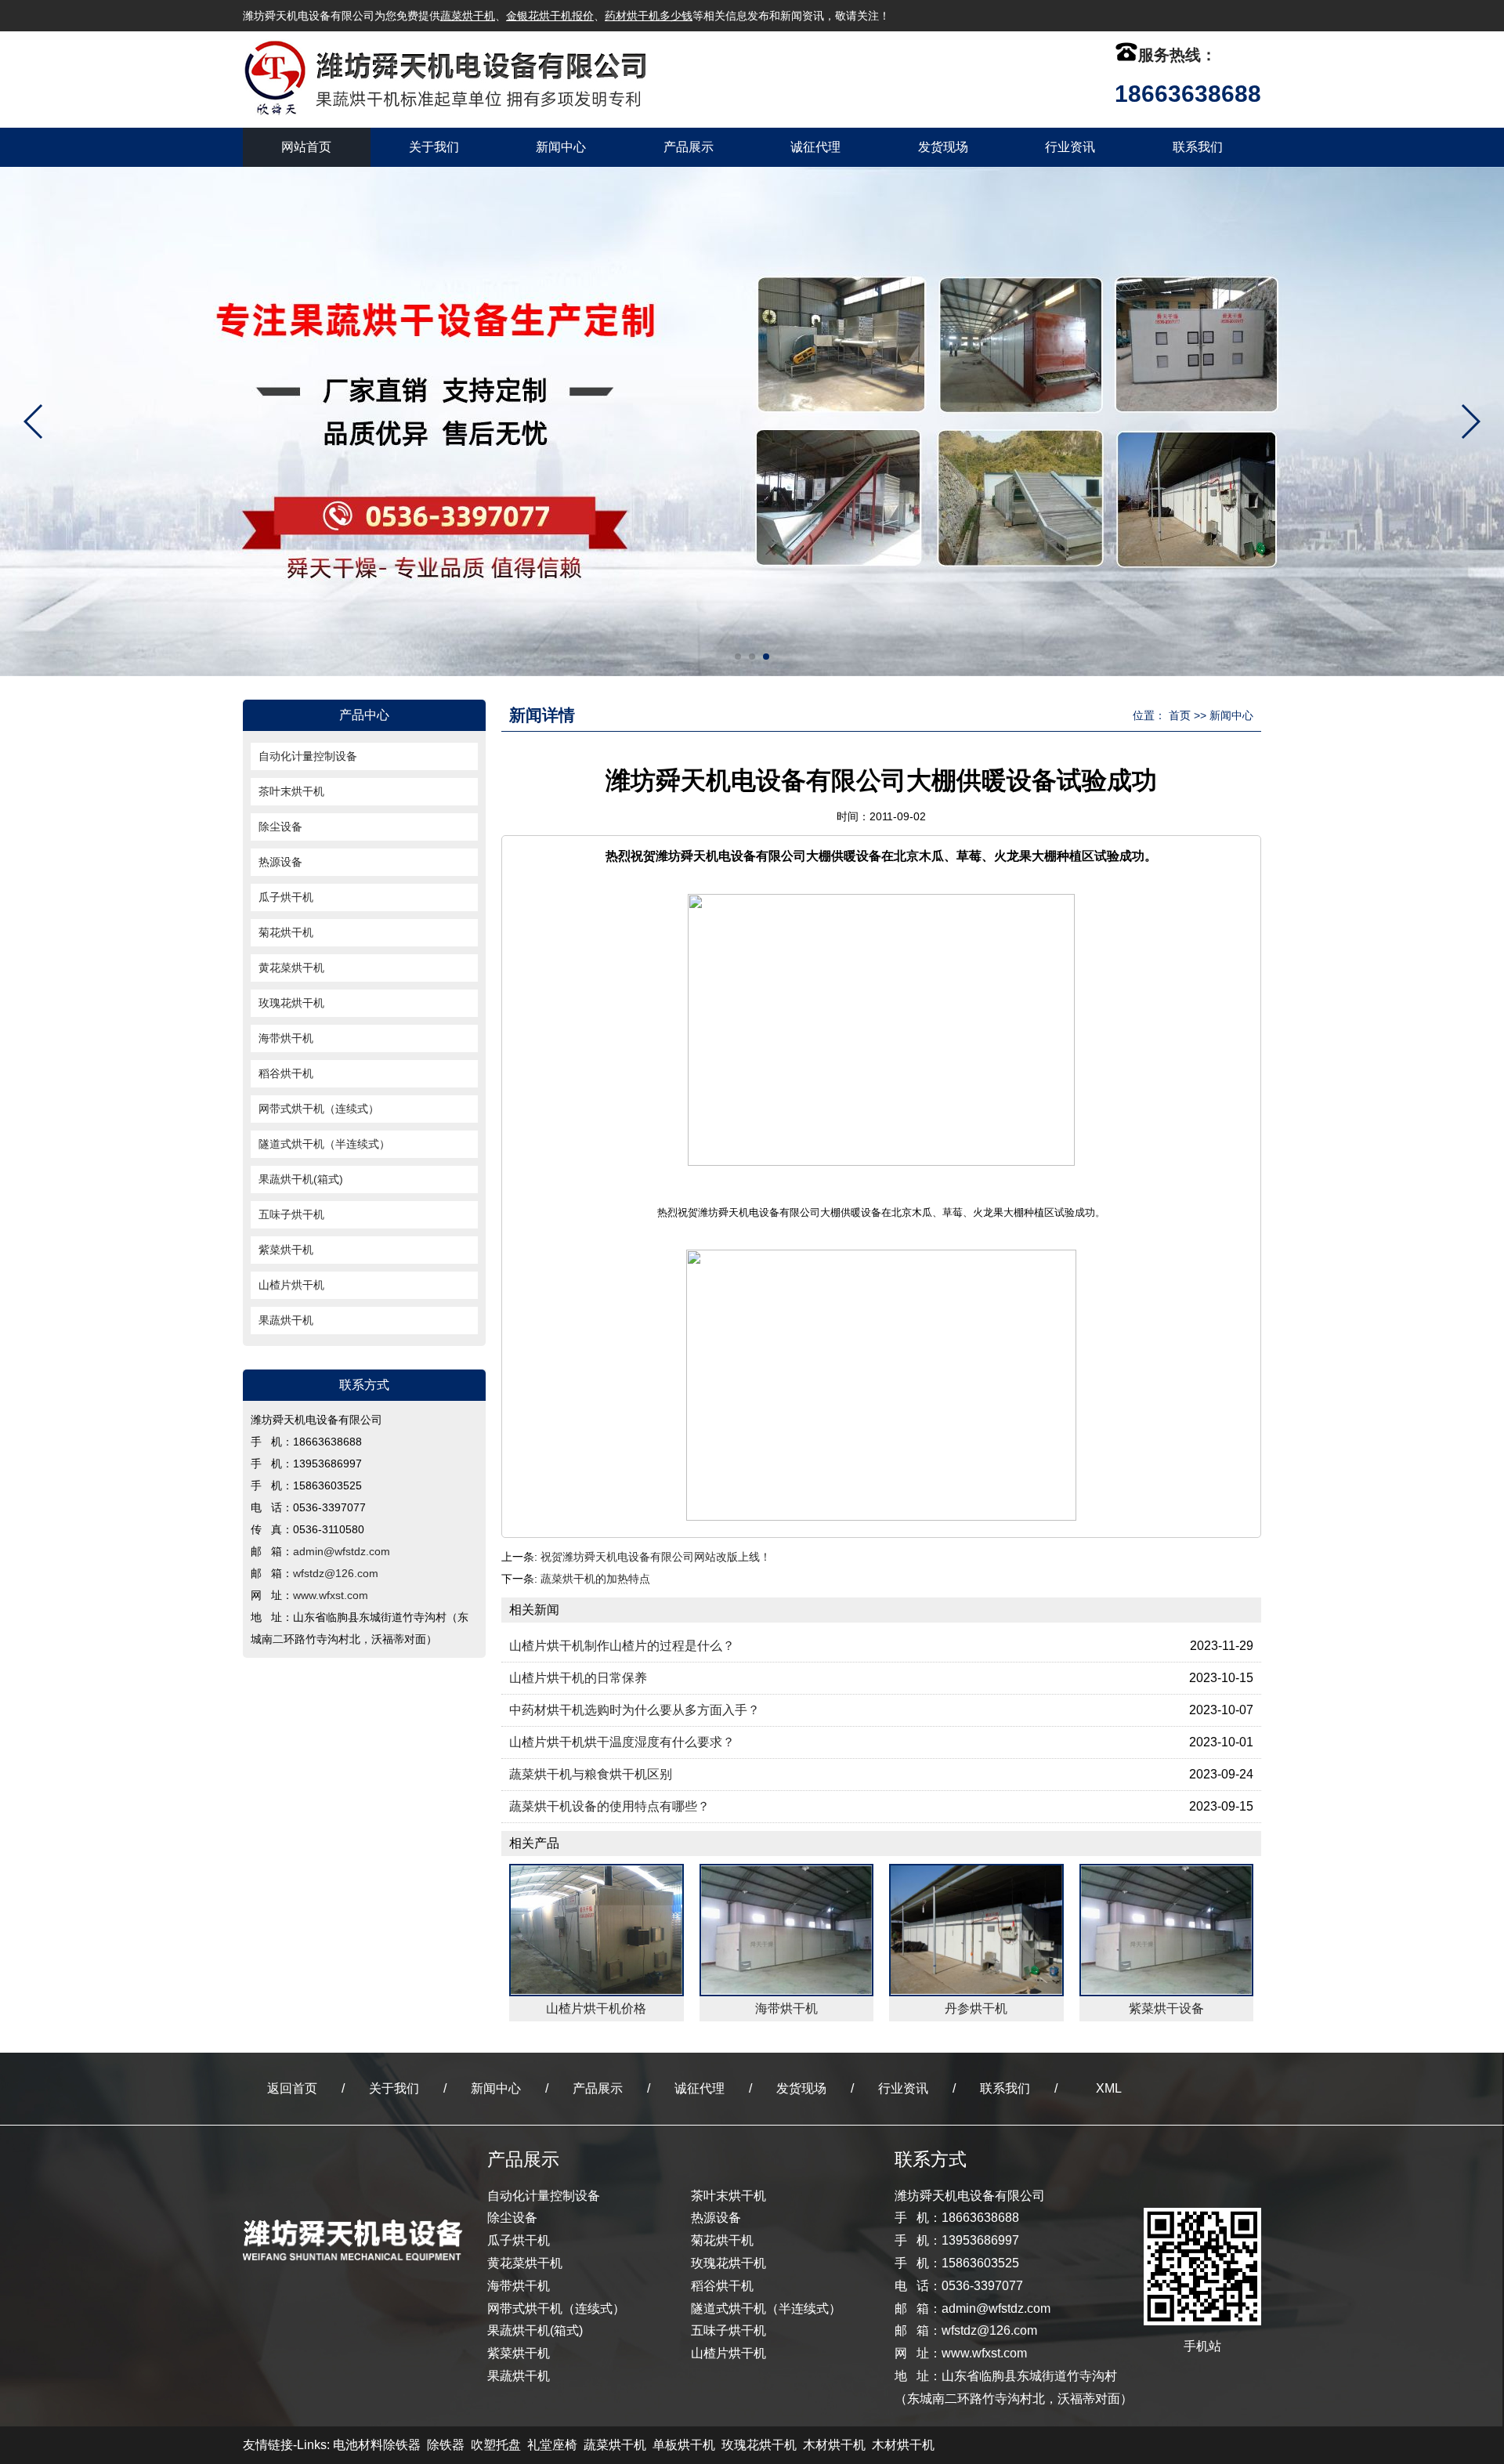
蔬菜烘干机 (468, 16)
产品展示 (689, 147)
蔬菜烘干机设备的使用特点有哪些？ (609, 1806)
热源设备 (280, 862)
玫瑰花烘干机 (291, 1003)
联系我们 (1198, 147)
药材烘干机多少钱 (649, 16)
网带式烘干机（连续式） (319, 1109)
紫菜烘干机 (286, 1250)
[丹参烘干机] (976, 1930)
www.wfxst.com (331, 1595)
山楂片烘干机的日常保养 (578, 1678)
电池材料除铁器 (377, 2445)
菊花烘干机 (286, 932)
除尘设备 (280, 827)
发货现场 (943, 147)
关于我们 (434, 147)
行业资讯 (1070, 147)
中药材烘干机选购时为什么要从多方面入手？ (634, 1710)
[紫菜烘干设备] (1167, 1930)
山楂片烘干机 (291, 1285)
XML (1109, 2088)
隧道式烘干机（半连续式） (324, 1144)
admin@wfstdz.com (342, 1551)
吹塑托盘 (496, 2445)
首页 (1180, 715)
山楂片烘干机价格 (596, 2008)
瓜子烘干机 (286, 897)
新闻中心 (561, 147)
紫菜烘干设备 (1166, 2008)
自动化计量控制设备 (308, 756)
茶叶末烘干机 (291, 791)
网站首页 (306, 147)
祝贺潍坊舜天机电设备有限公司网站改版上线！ (656, 1557)
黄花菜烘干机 (291, 968)
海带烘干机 (286, 1038)
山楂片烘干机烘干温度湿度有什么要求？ (622, 1742)
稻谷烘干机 (286, 1073)
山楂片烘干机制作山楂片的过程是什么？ (622, 1646)
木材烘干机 (834, 2445)
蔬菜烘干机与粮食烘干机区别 (591, 1774)
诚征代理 (815, 147)
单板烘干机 (684, 2445)
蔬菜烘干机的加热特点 (595, 1579)
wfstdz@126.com (336, 1573)
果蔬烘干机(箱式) (301, 1179)
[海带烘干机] (787, 1930)
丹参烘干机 (976, 2008)
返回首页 (292, 2088)
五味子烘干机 (291, 1214)
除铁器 (446, 2445)
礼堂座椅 (552, 2445)
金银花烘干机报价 (550, 16)
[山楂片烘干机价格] (597, 1930)
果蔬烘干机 (286, 1320)
